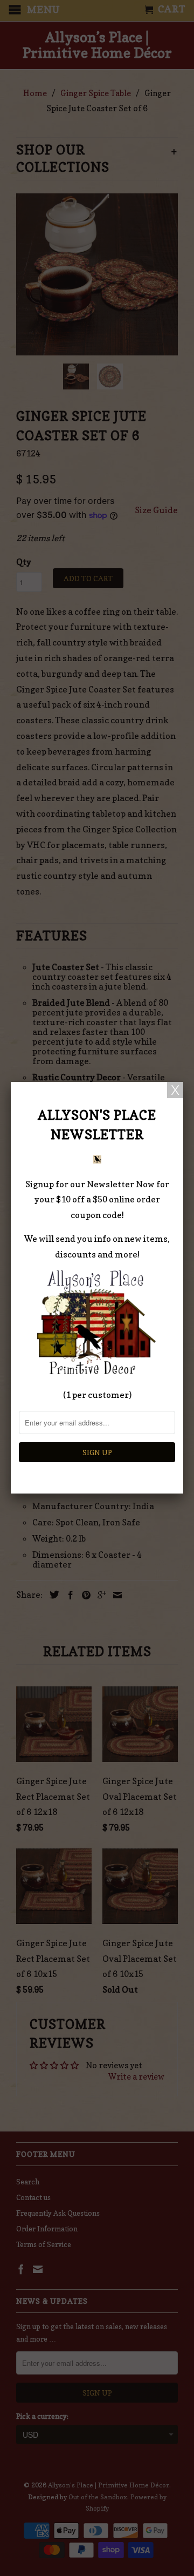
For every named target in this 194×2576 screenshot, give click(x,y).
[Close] (175, 1090)
